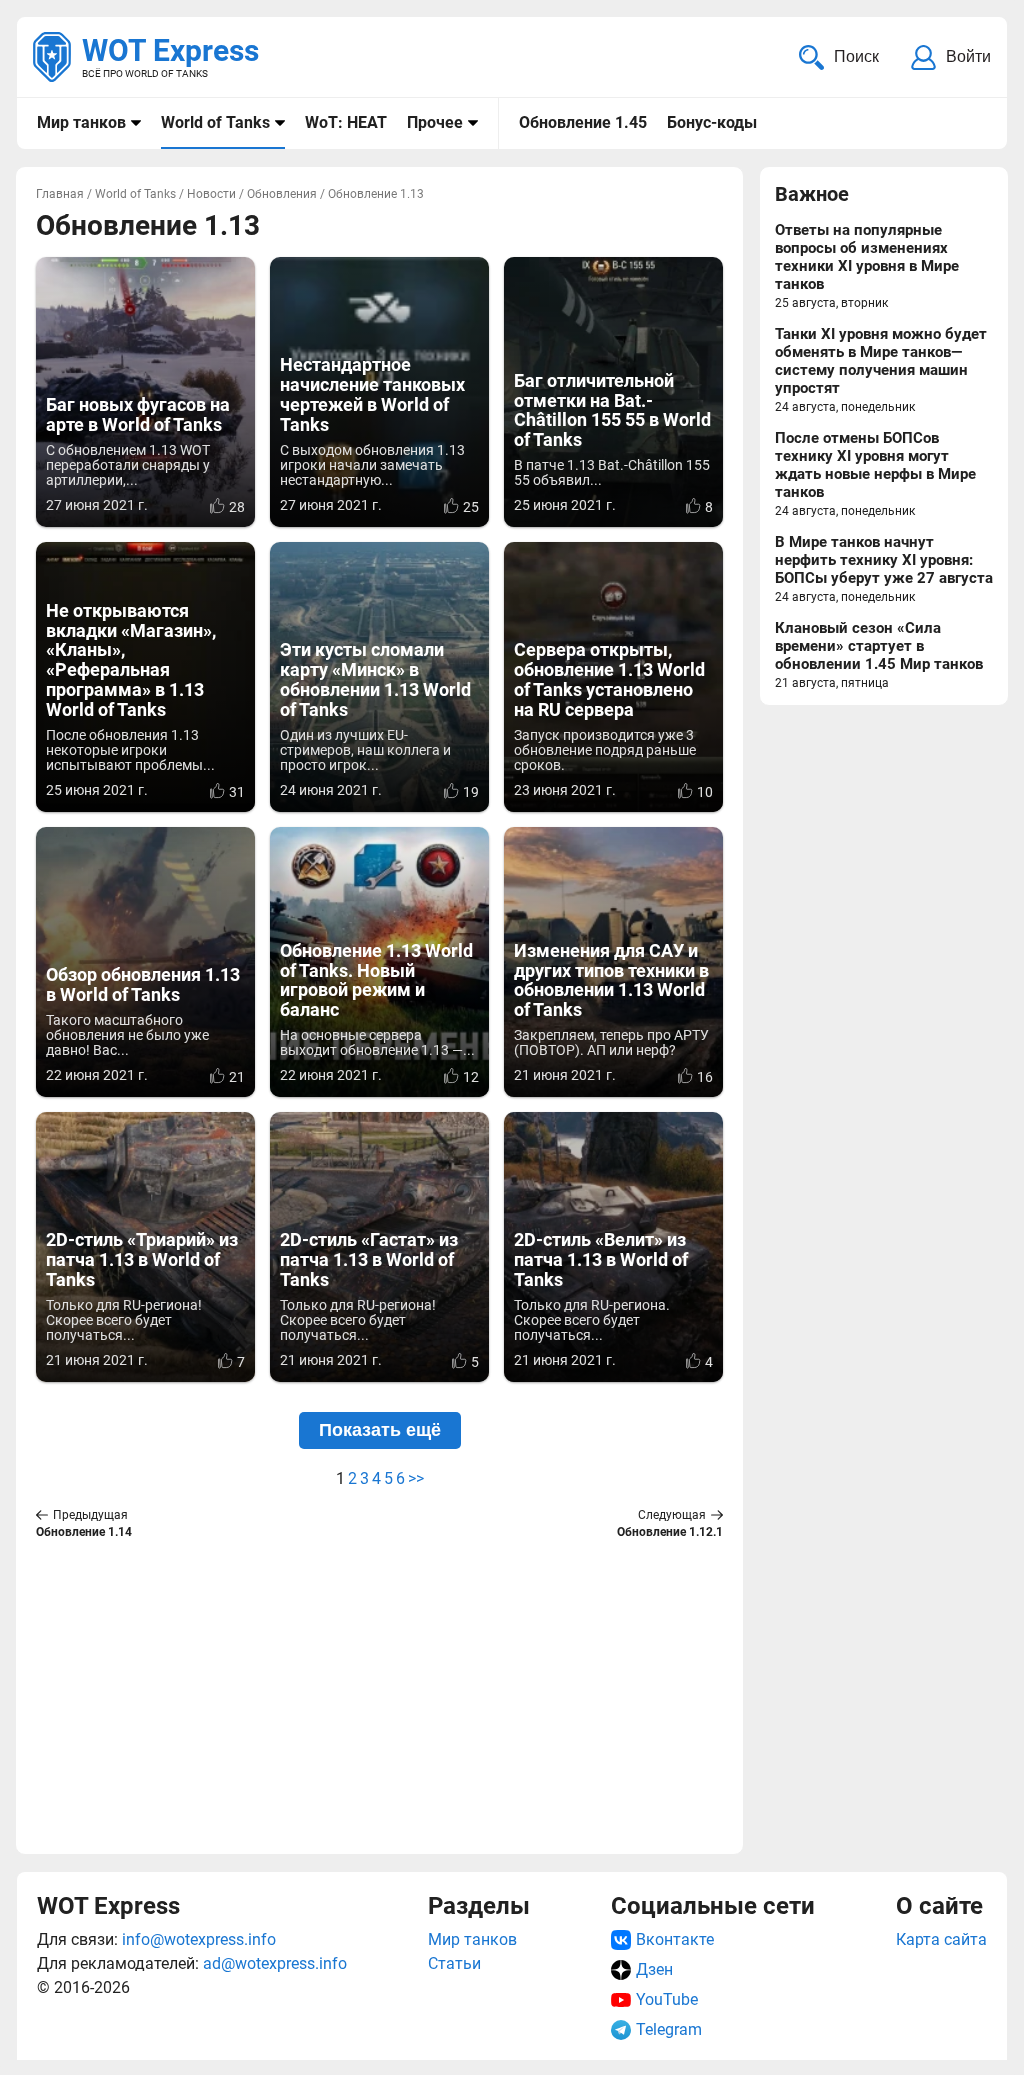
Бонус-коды (712, 122)
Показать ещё (380, 1430)
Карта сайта (941, 1939)
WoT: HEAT (346, 122)
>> (416, 1478)
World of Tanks (215, 122)
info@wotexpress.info (199, 1939)
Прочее (435, 122)
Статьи (454, 1963)
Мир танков (81, 122)
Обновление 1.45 (583, 122)
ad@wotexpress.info (275, 1963)
